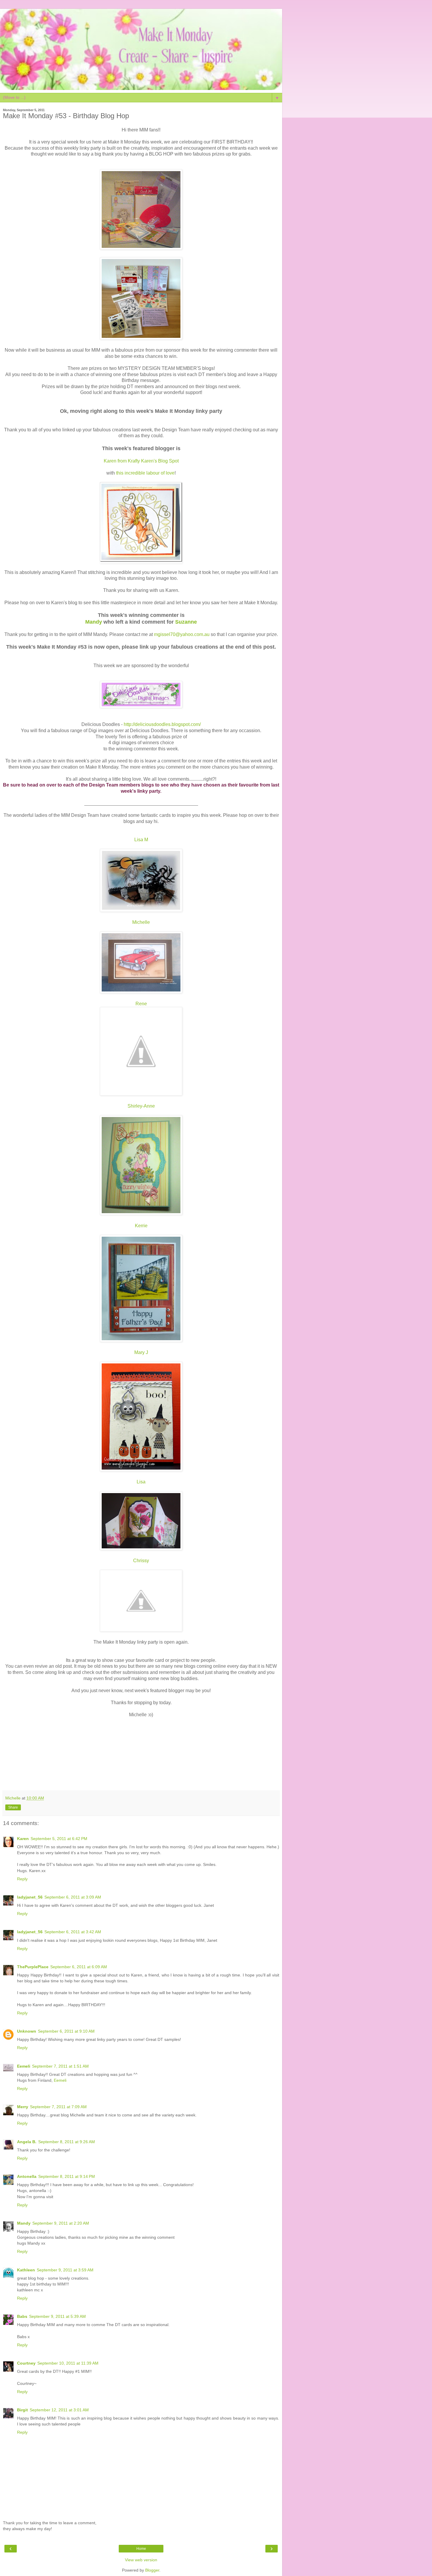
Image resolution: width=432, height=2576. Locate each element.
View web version (141, 2560)
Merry (23, 2107)
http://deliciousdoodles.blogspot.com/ (162, 724)
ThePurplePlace (33, 1967)
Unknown (27, 2031)
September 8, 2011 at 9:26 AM (67, 2142)
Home (141, 2549)
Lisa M (141, 840)
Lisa (141, 1482)
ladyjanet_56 (30, 1897)
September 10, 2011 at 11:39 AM (68, 2363)
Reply (22, 1879)
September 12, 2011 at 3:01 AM (59, 2410)
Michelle (141, 922)
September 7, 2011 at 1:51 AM (60, 2066)
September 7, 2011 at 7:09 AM (58, 2107)
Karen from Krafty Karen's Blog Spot (141, 461)
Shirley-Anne (141, 1106)
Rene (141, 1004)
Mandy (24, 2223)
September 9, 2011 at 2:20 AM (61, 2223)
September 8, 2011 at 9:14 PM (67, 2176)
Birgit (22, 2410)
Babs (22, 2316)
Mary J (141, 1352)
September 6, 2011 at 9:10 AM (66, 2031)
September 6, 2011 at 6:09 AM (79, 1967)
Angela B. (27, 2142)
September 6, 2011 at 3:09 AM (73, 1897)
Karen (23, 1839)
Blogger (152, 2570)
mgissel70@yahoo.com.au (182, 634)
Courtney (26, 2363)
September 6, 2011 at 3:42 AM (73, 1932)
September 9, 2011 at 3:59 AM (65, 2270)
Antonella (27, 2176)
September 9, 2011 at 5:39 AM (57, 2316)
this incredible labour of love (145, 473)
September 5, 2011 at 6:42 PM (59, 1839)
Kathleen (26, 2270)
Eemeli (24, 2066)
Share (13, 1807)
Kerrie (141, 1226)
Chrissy (141, 1561)
